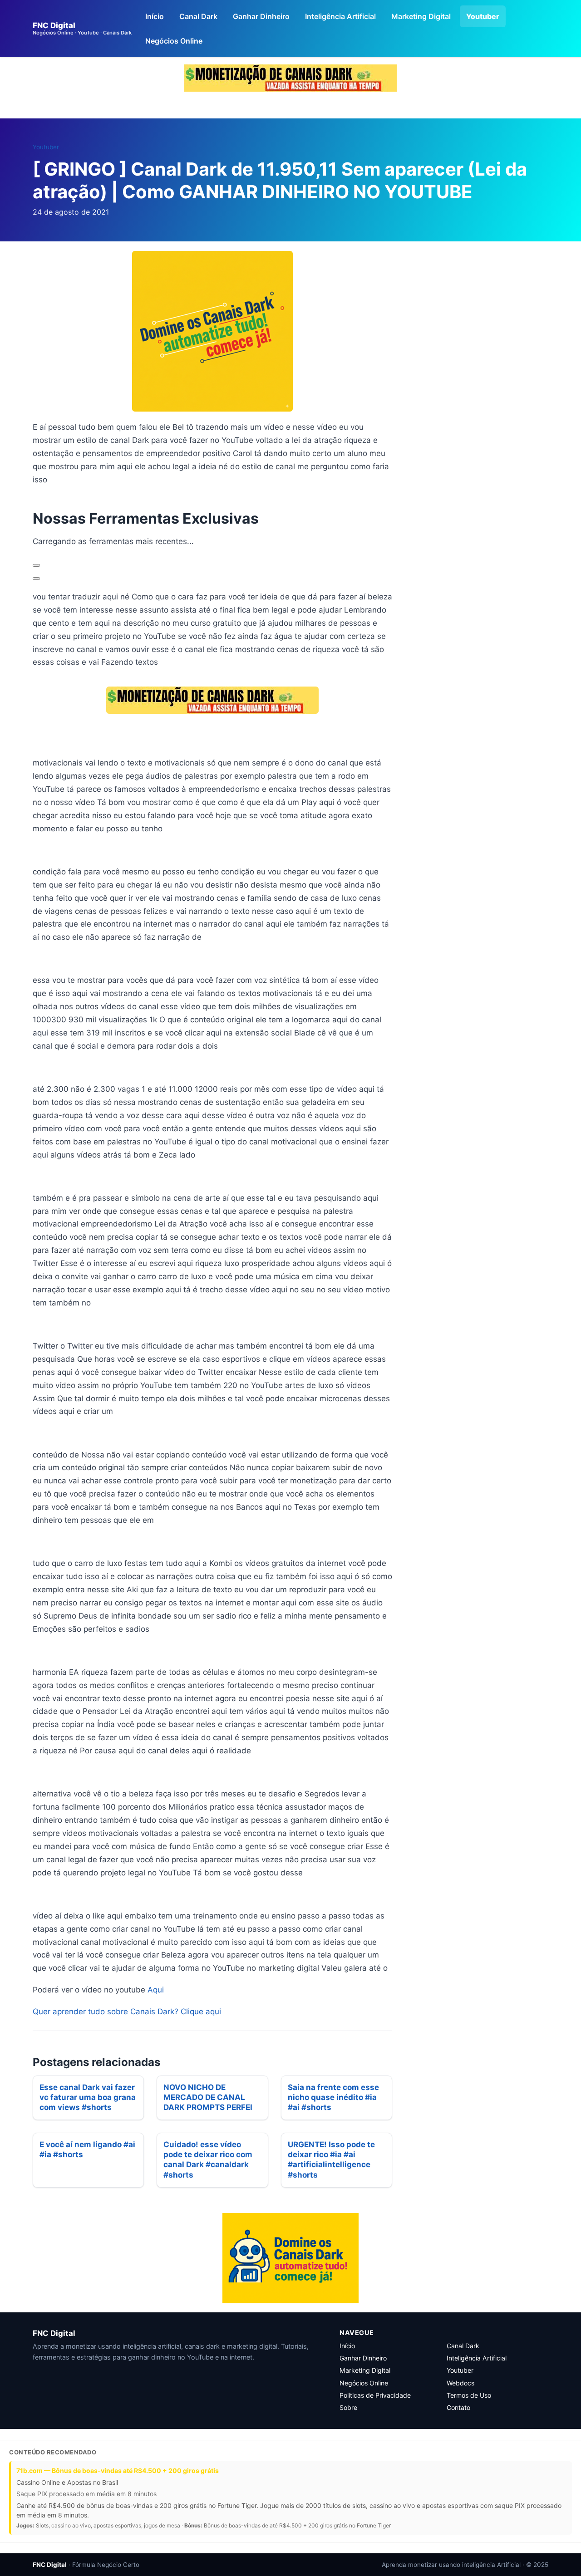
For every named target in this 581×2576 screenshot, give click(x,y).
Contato (458, 2407)
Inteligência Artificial (340, 16)
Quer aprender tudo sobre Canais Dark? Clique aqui (127, 2012)
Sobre (348, 2407)
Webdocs (460, 2383)
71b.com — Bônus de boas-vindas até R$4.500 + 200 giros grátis (118, 2471)
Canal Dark (198, 16)
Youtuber (483, 16)
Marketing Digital (421, 16)
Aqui (156, 1990)
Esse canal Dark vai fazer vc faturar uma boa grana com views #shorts (88, 2097)
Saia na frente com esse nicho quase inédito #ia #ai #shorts (333, 2097)
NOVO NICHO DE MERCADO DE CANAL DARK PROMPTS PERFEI (208, 2097)
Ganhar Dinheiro (261, 16)
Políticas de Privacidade (375, 2395)
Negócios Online (174, 41)
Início (155, 16)
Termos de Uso (469, 2395)
